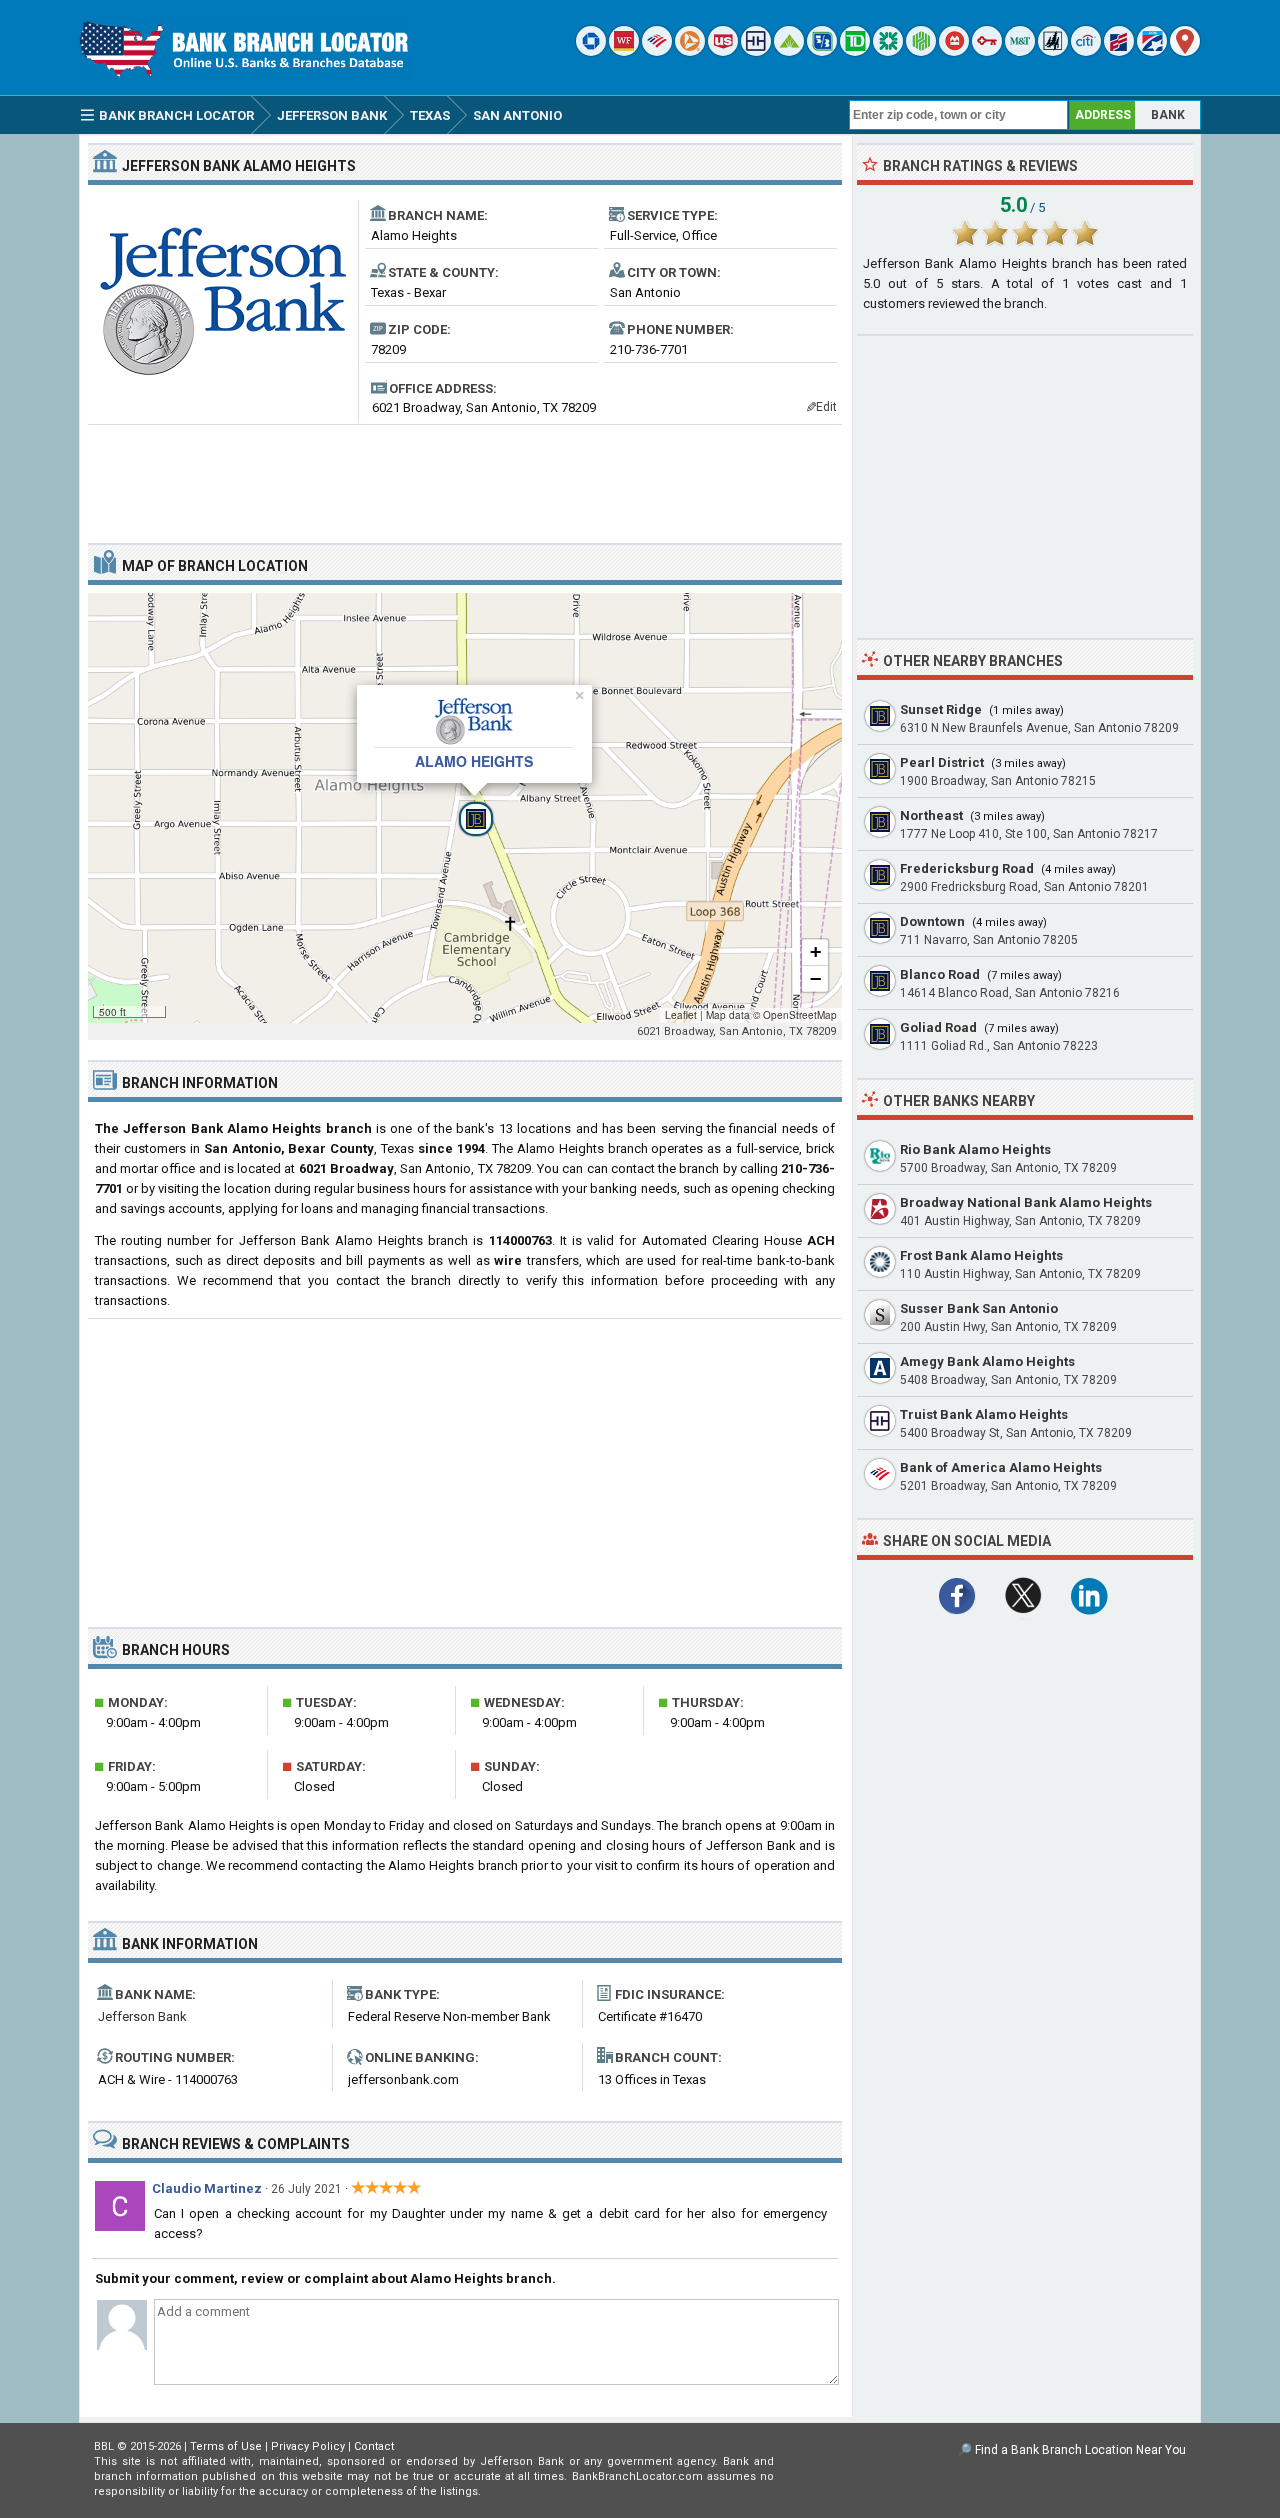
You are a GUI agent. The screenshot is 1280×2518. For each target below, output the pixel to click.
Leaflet (681, 1015)
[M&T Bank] (1020, 51)
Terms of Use (226, 2446)
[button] (465, 808)
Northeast (931, 815)
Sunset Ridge (941, 709)
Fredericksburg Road (967, 868)
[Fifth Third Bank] (822, 51)
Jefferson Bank (142, 2016)
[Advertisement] (465, 476)
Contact (374, 2446)
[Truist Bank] (756, 51)
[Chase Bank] (591, 51)
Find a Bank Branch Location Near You (1080, 2450)
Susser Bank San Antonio (979, 1308)
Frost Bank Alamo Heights (981, 1255)
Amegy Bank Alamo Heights (987, 1361)
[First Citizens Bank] (1119, 51)
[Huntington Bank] (921, 51)
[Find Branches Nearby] (1185, 51)
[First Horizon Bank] (1152, 51)
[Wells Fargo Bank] (624, 51)
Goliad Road (938, 1027)
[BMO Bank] (954, 51)
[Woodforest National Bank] (1053, 51)
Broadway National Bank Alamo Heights (1026, 1202)
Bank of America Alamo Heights (1001, 1467)
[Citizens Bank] (888, 51)
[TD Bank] (855, 51)
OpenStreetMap (800, 1015)
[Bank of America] (657, 51)
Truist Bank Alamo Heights (984, 1414)
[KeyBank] (987, 51)
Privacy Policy (308, 2446)
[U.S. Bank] (723, 51)
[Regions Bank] (789, 51)
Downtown (932, 921)
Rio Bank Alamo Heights (975, 1149)
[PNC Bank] (690, 51)
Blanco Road (940, 974)
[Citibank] (1086, 51)
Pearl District (942, 762)
